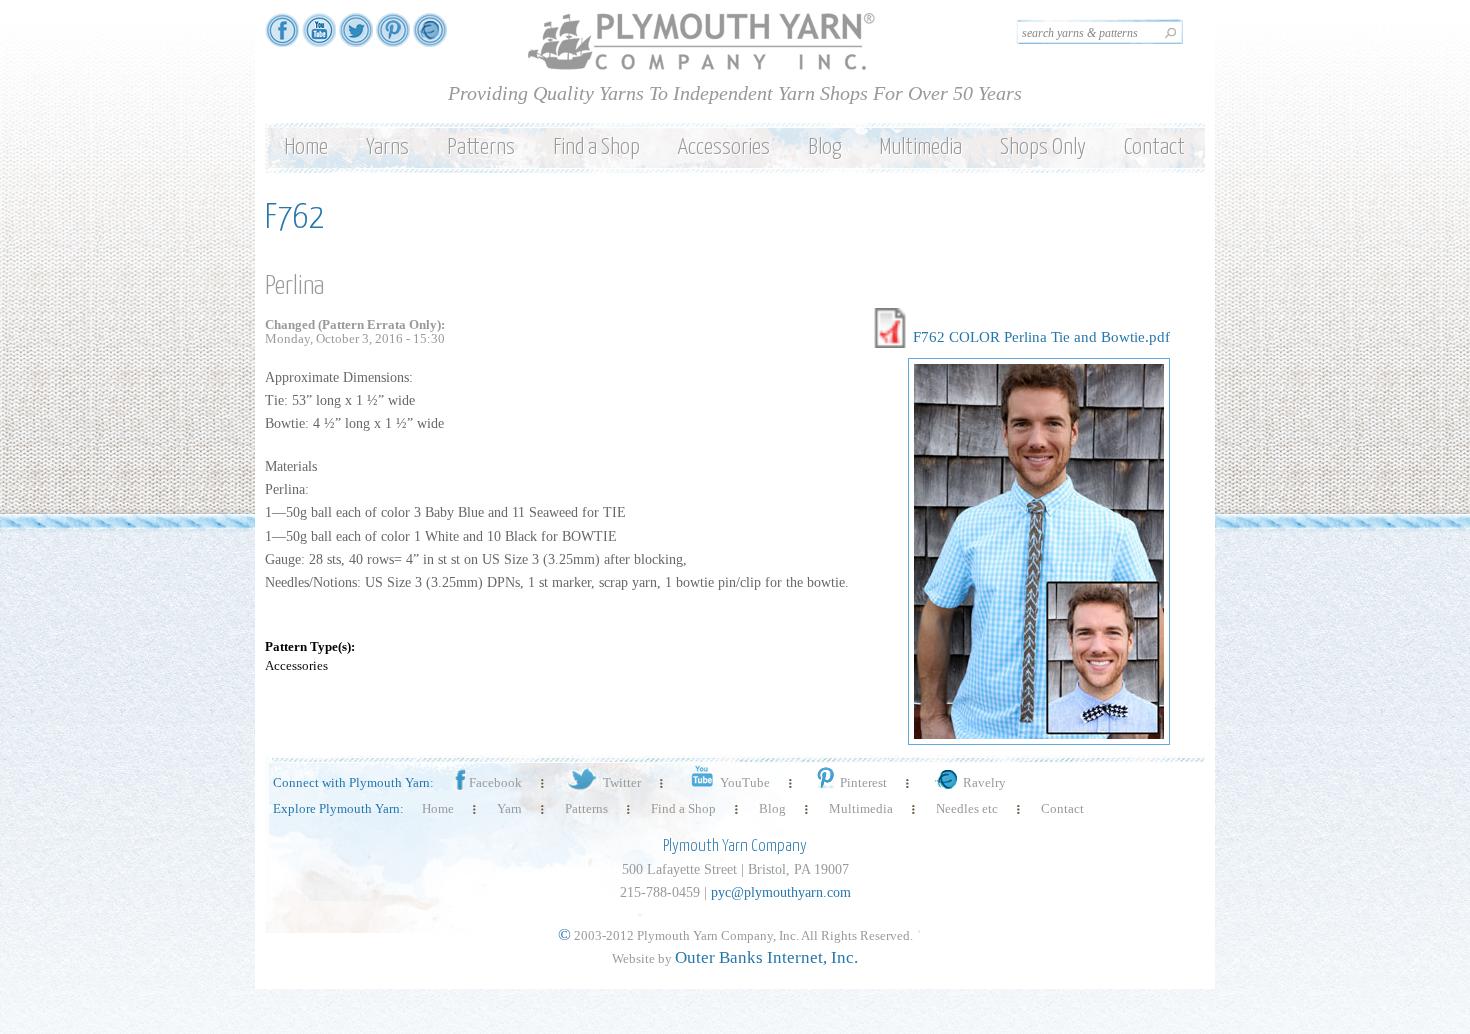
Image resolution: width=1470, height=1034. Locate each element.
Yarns (387, 147)
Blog (824, 147)
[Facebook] (282, 37)
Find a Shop (596, 147)
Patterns (481, 147)
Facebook (495, 782)
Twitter (622, 782)
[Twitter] (356, 37)
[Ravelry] (430, 37)
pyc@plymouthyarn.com (781, 892)
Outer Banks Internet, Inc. (766, 957)
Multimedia (920, 147)
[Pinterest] (393, 37)
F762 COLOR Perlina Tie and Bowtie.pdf (1041, 337)
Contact (1154, 147)
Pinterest (863, 782)
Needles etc (967, 808)
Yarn (509, 808)
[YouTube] (319, 37)
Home (306, 147)
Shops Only (1043, 147)
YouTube (745, 782)
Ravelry (984, 782)
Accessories (724, 147)
